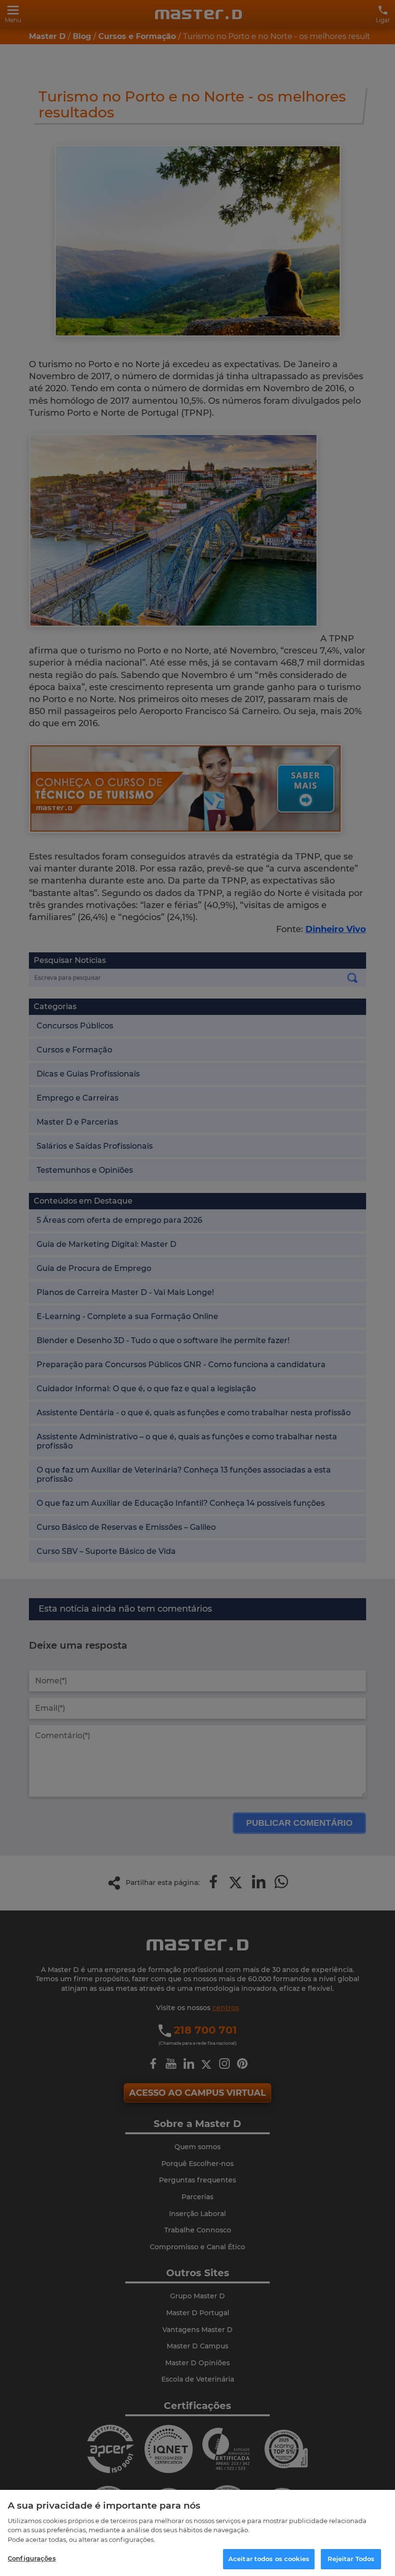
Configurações (32, 2558)
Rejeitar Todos (351, 2559)
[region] (197, 2533)
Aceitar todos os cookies (269, 2559)
